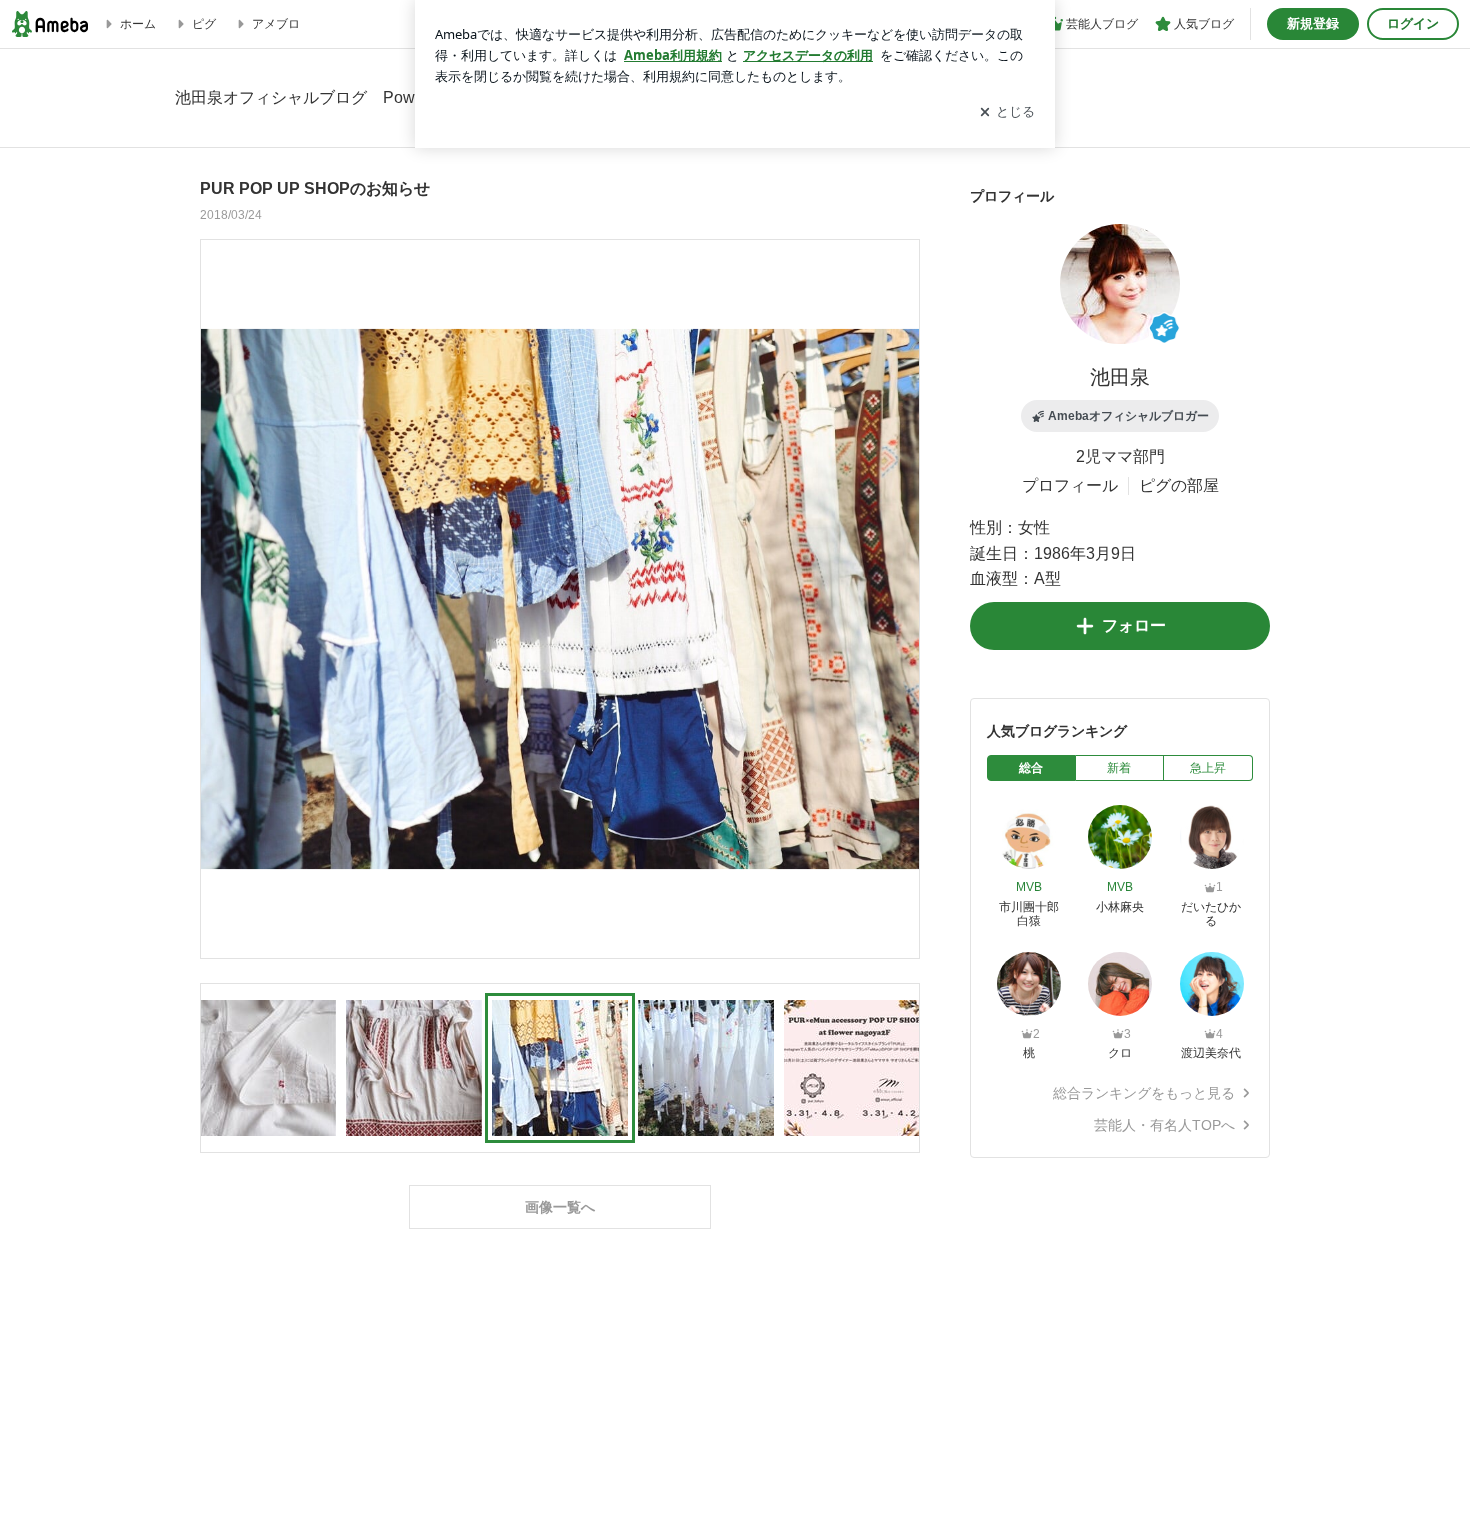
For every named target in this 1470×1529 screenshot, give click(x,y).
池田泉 (1120, 377)
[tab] (1031, 768)
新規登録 (1313, 23)
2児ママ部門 (1120, 456)
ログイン (1413, 23)
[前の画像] (221, 598)
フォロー (1134, 625)
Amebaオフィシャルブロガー (1128, 416)
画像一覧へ (560, 1207)
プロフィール (1070, 485)
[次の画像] (899, 598)
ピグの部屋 (1179, 485)
